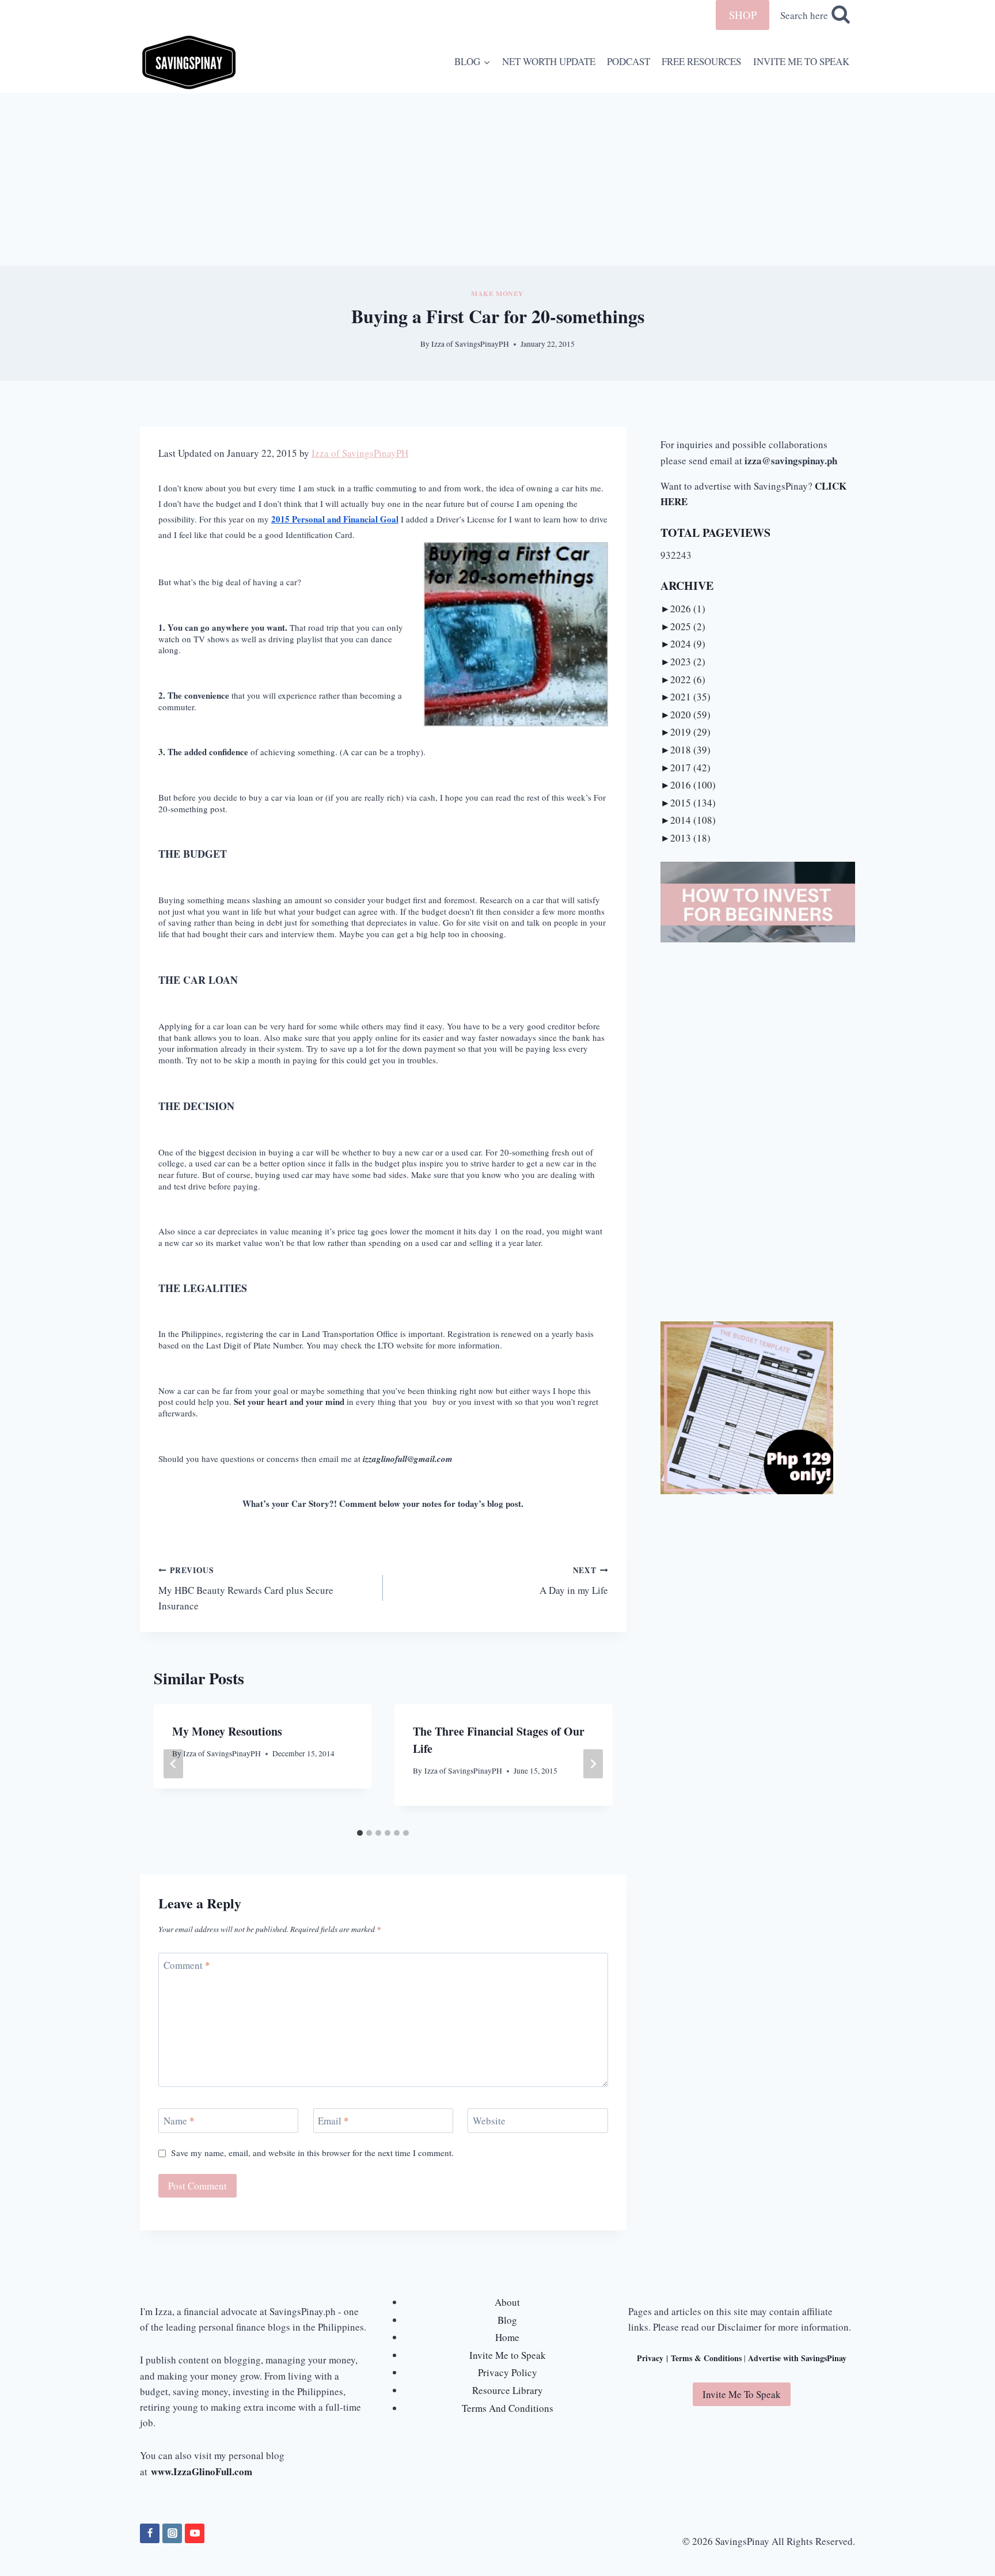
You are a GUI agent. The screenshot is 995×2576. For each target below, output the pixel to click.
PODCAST (628, 61)
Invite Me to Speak (508, 2355)
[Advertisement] (498, 179)
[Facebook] (150, 2533)
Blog (507, 2320)
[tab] (360, 1833)
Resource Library (508, 2390)
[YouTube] (195, 2533)
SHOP (743, 15)
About (507, 2302)
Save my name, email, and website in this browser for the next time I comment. (312, 2153)
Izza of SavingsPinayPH (470, 344)
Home (507, 2337)
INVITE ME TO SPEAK (801, 61)
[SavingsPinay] (189, 61)
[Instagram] (172, 2533)
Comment (187, 1965)
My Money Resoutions (227, 1731)
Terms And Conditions (508, 2408)
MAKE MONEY (498, 293)
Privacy (650, 2358)
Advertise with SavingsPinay (797, 2358)
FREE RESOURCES (701, 61)
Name (179, 2121)
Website (489, 2121)
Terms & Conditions (706, 2358)
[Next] (593, 1764)
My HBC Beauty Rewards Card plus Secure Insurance (246, 1588)
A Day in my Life (574, 1581)
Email (333, 2121)
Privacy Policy (508, 2372)
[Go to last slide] (173, 1764)
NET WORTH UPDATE (549, 61)
